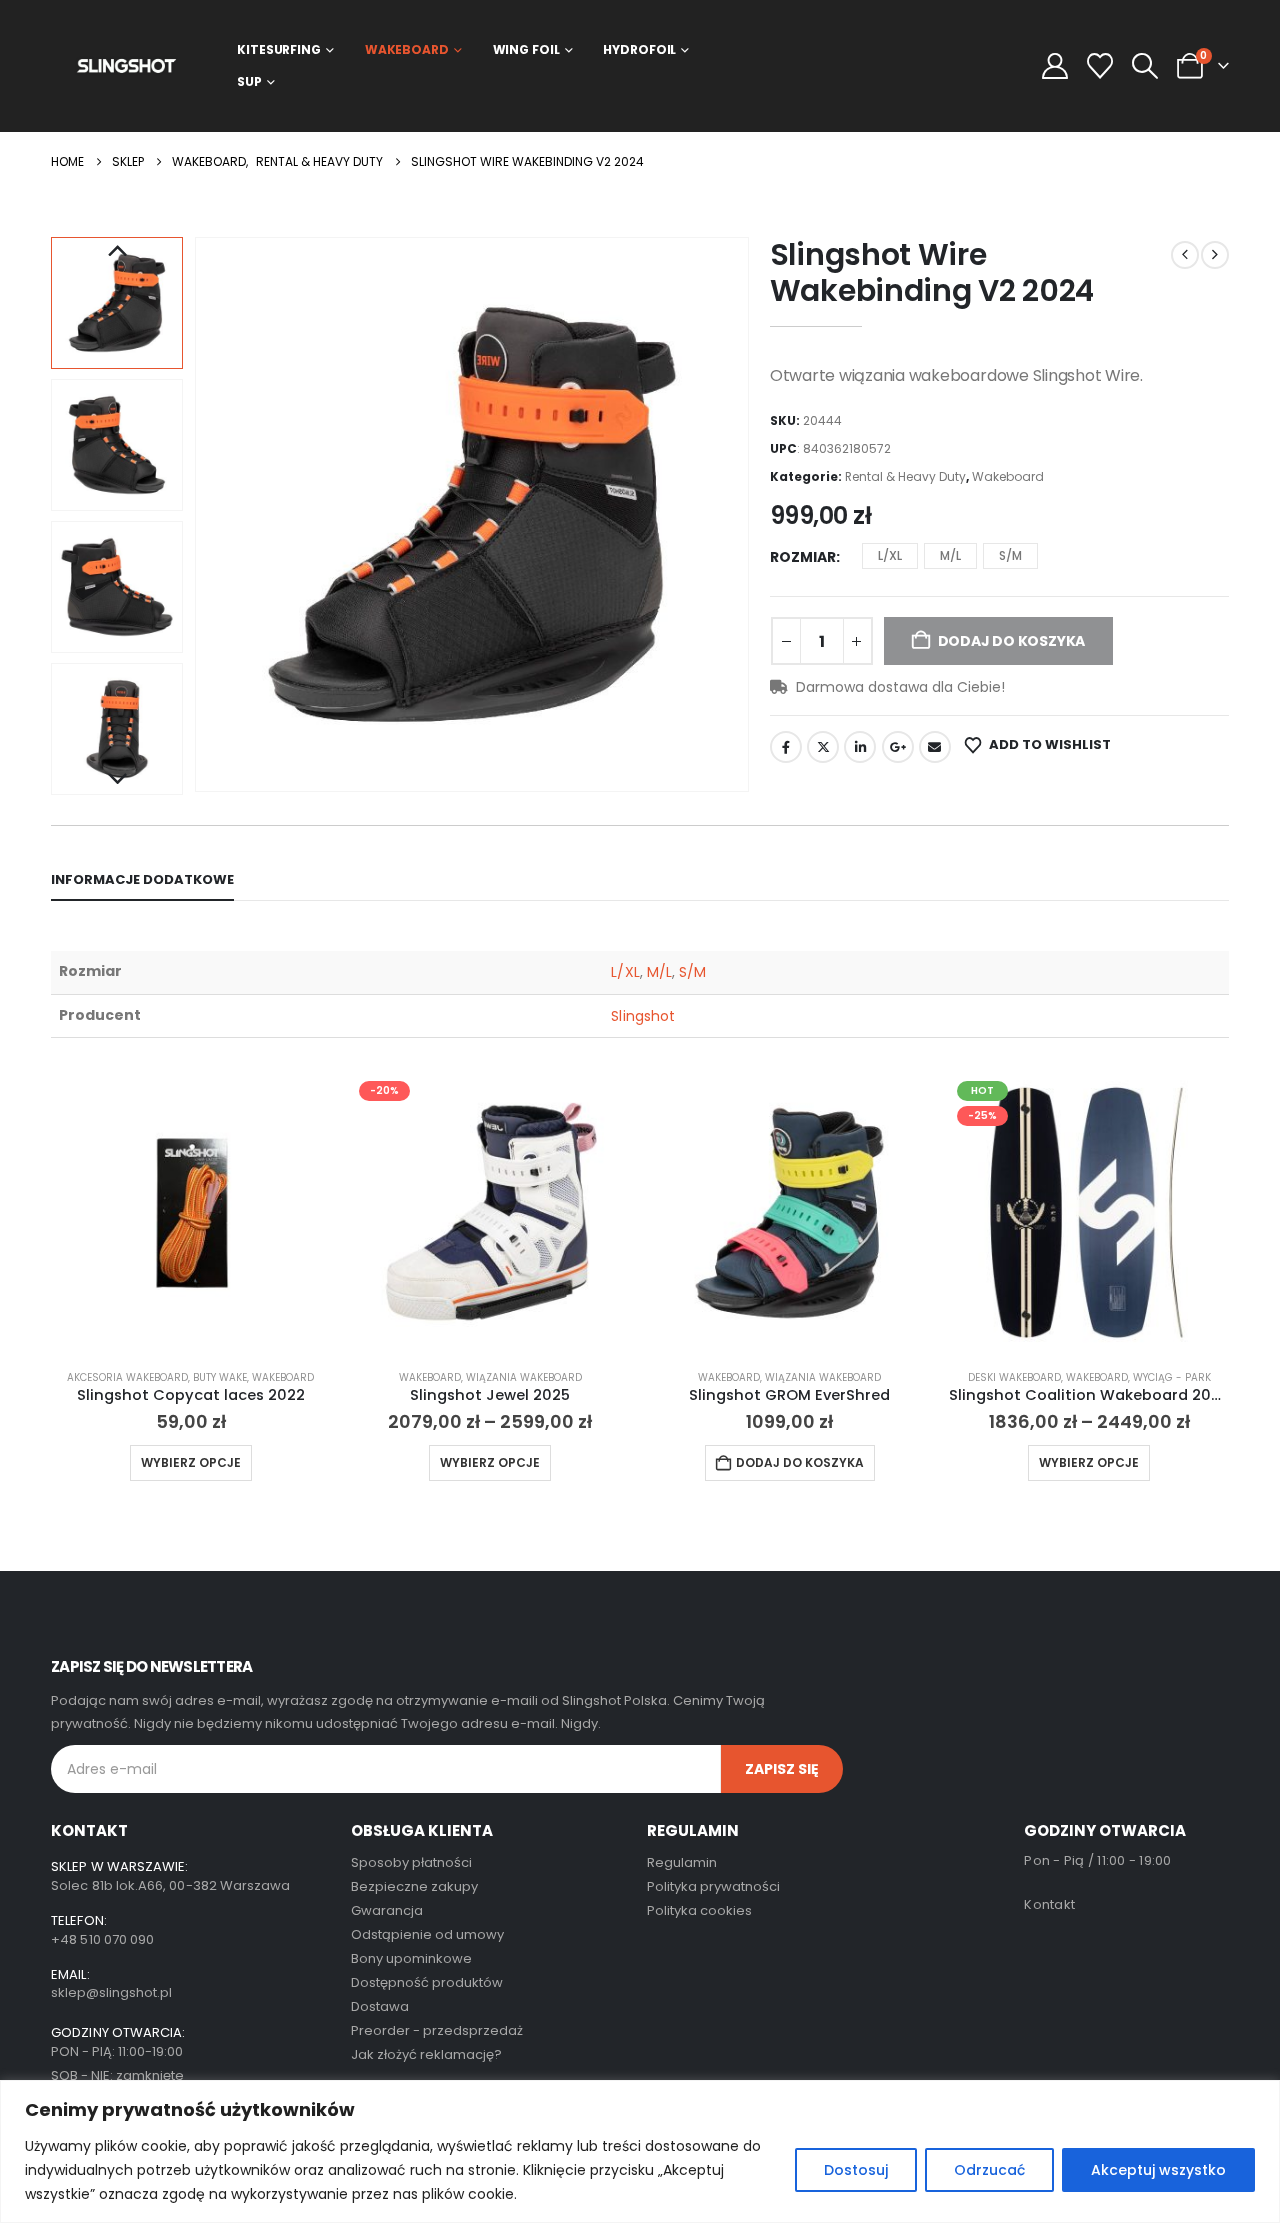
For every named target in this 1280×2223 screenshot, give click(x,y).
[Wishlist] (1099, 66)
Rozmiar (803, 557)
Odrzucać (989, 2170)
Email (935, 747)
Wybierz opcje (191, 1462)
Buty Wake (220, 1377)
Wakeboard (407, 49)
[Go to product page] (190, 1212)
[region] (640, 2151)
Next (117, 780)
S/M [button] (1010, 555)
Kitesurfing (279, 49)
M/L (659, 972)
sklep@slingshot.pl (111, 1992)
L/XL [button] (890, 555)
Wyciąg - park (1172, 1377)
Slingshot (643, 1016)
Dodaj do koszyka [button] (800, 1462)
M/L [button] (950, 555)
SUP (249, 81)
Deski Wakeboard (1014, 1377)
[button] (1144, 66)
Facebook (786, 747)
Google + (898, 747)
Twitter (823, 747)
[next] (1215, 255)
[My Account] (1054, 66)
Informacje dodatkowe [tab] (142, 879)
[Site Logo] (126, 65)
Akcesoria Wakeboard (127, 1377)
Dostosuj (856, 2170)
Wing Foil (526, 49)
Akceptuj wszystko (1158, 2170)
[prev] (1185, 255)
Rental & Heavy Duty (905, 476)
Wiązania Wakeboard (524, 1377)
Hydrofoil (639, 49)
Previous (117, 252)
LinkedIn (860, 747)
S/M (692, 972)
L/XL (625, 972)
